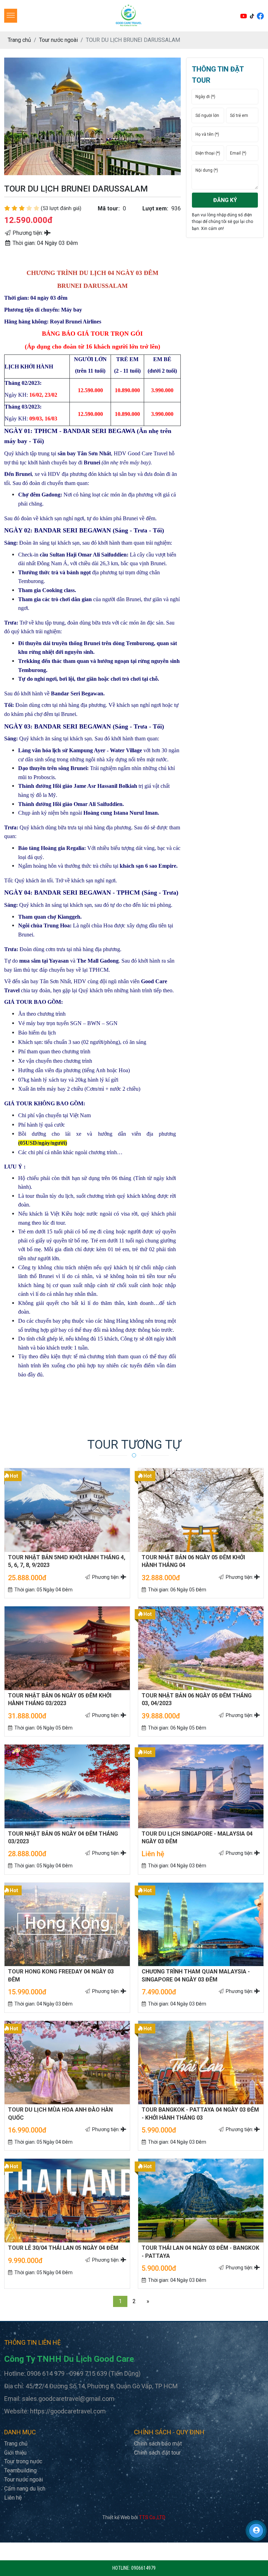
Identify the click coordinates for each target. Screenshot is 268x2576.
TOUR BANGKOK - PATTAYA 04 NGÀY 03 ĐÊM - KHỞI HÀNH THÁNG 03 (200, 2114)
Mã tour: (109, 208)
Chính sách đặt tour (157, 2453)
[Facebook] (260, 16)
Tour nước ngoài (24, 2480)
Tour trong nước (23, 2461)
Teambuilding (20, 2470)
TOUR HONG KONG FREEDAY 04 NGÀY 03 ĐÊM (61, 1975)
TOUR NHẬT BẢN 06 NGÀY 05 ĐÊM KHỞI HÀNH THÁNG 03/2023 (60, 1699)
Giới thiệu (15, 2453)
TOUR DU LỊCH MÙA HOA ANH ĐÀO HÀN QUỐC (60, 2114)
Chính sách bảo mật (158, 2444)
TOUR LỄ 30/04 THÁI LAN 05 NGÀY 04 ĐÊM (63, 2248)
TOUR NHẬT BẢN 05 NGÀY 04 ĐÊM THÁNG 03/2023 (63, 1838)
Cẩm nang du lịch (25, 2489)
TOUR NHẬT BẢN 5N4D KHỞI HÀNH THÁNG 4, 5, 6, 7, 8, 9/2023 (67, 1561)
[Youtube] (244, 16)
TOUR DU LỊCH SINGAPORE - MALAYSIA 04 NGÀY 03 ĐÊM (197, 1838)
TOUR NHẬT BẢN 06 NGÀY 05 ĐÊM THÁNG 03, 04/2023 (197, 1699)
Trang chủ (16, 2444)
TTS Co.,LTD (152, 2517)
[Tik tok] (253, 16)
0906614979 (143, 2568)
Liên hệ (13, 2498)
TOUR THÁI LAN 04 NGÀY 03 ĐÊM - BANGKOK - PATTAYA (200, 2252)
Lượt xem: (155, 208)
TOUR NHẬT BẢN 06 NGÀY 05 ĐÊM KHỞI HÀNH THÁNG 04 (193, 1561)
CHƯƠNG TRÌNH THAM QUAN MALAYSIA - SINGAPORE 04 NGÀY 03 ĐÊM (196, 1975)
